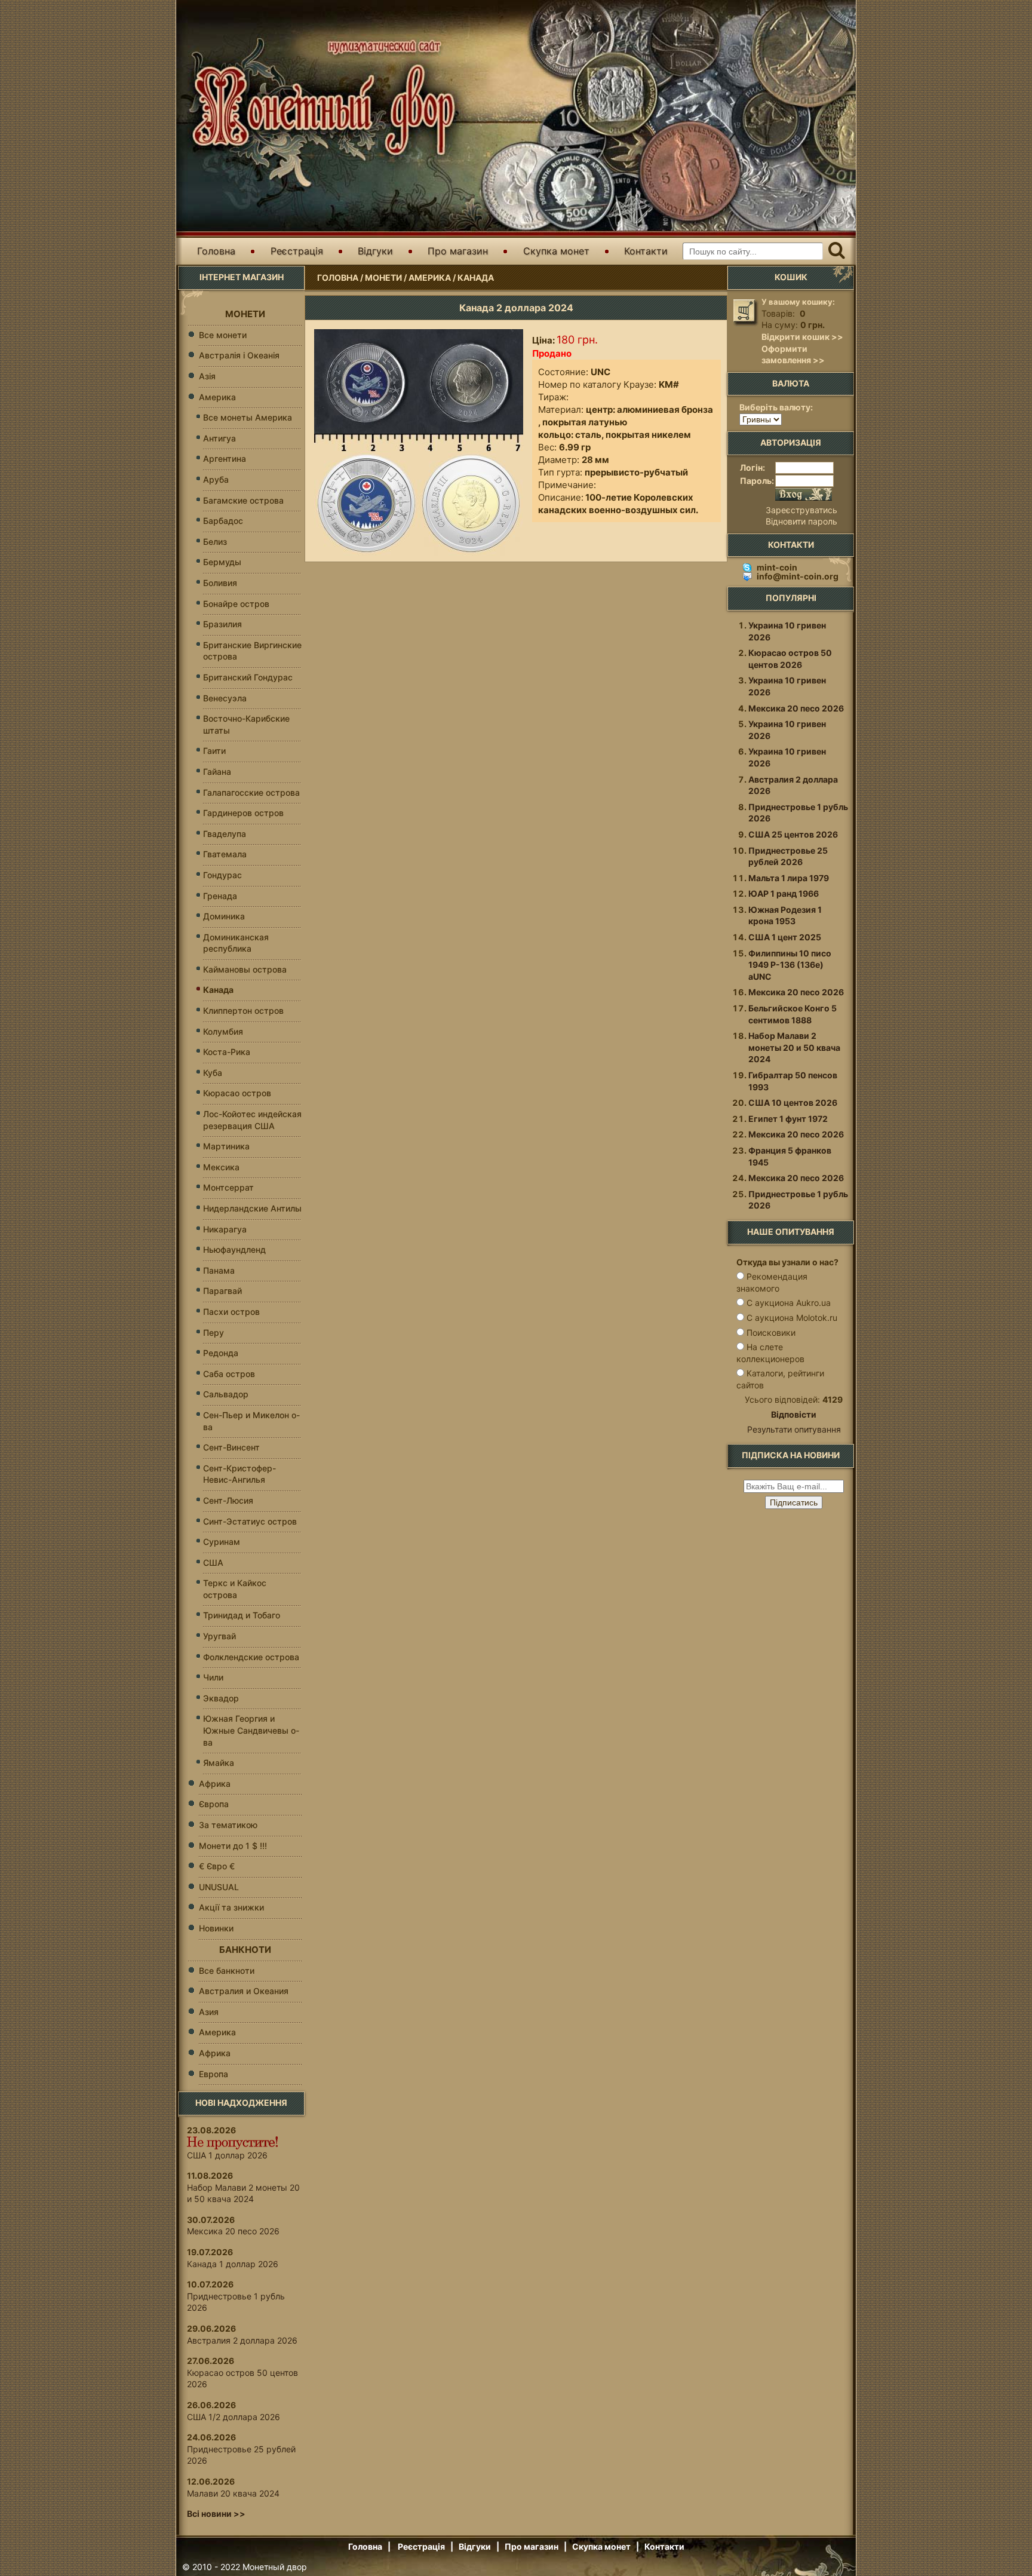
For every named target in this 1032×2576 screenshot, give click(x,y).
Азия (209, 2012)
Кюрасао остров (237, 1093)
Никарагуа (225, 1229)
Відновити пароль (801, 521)
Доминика (224, 916)
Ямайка (219, 1763)
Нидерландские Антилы (252, 1208)
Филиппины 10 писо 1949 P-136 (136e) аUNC (790, 965)
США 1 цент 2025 (785, 937)
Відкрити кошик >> (802, 337)
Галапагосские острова (251, 792)
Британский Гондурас (248, 677)
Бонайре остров (236, 604)
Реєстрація (297, 251)
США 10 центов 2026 (793, 1103)
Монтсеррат (228, 1187)
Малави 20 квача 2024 (233, 2493)
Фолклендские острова (251, 1657)
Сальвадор (226, 1394)
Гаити (214, 751)
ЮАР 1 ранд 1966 (784, 893)
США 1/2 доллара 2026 (234, 2417)
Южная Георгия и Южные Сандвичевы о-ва (251, 1730)
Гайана (217, 772)
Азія (207, 376)
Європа (214, 1804)
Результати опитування (794, 1429)
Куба (213, 1073)
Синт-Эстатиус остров (250, 1521)
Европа (214, 2074)
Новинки (216, 1928)
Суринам (222, 1542)
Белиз (215, 542)
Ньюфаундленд (234, 1249)
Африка (215, 1784)
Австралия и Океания (244, 1991)
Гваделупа (225, 834)
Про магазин (458, 251)
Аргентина (225, 459)
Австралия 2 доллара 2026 (242, 2340)
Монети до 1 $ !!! (233, 1846)
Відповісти (794, 1414)
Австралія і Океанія (239, 355)
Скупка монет (556, 251)
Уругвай (219, 1636)
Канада (476, 277)
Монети (383, 277)
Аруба (216, 479)
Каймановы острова (245, 969)
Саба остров (229, 1374)
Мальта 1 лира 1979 (789, 878)
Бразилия (222, 624)
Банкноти (245, 1950)
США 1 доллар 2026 (227, 2155)
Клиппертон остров (243, 1011)
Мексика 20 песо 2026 (233, 2231)
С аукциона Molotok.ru (792, 1318)
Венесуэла (225, 698)
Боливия (220, 583)
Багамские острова (243, 500)
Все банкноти (227, 1971)
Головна (216, 251)
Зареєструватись (801, 510)
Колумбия (223, 1031)
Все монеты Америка (248, 417)
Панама (219, 1270)
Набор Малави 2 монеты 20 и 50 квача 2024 (794, 1047)
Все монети (223, 335)
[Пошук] (836, 251)
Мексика (221, 1167)
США (213, 1563)
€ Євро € (217, 1866)
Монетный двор (275, 2567)
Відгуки (375, 251)
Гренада (220, 896)
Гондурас (222, 875)
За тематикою (228, 1825)
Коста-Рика (227, 1052)
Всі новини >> (216, 2514)
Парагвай (222, 1291)
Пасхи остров (231, 1312)
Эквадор (221, 1698)
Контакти (646, 251)
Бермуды (222, 562)
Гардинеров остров (243, 813)
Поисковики (771, 1333)
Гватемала (225, 854)
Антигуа (219, 438)
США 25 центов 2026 (793, 834)
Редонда (221, 1353)
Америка (430, 277)
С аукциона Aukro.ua (789, 1303)
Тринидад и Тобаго (242, 1615)
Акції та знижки (231, 1907)
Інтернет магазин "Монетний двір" (319, 98)
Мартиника (226, 1146)
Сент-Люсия (228, 1500)
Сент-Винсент (231, 1447)
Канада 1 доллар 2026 (233, 2264)
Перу (214, 1333)
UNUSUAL (219, 1887)
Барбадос (223, 521)
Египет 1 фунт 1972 (788, 1119)
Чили (213, 1677)
